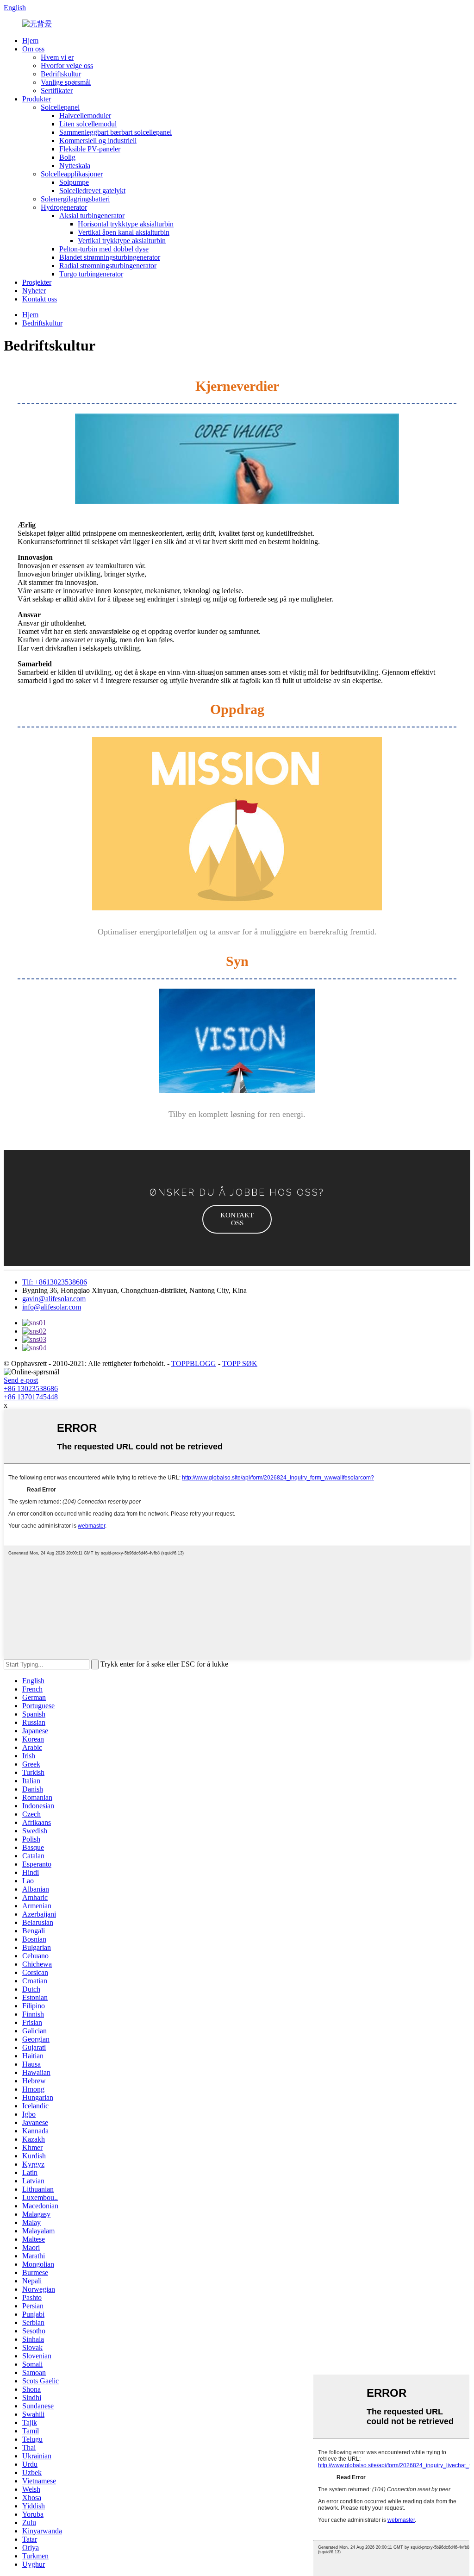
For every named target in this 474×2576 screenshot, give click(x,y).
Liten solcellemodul (88, 124)
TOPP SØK (240, 1363)
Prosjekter (37, 282)
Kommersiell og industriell (98, 141)
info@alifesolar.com (52, 1307)
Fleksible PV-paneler (90, 149)
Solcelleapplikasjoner (72, 174)
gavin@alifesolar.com (54, 1299)
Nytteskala (75, 166)
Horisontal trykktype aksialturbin (126, 224)
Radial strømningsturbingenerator (108, 266)
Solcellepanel (60, 107)
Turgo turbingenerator (91, 274)
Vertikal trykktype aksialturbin (122, 241)
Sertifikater (57, 91)
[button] (237, 1219)
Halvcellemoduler (85, 116)
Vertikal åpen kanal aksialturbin (124, 232)
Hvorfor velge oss (67, 66)
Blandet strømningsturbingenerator (110, 257)
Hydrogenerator (64, 207)
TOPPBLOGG (194, 1363)
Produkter (37, 99)
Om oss (33, 49)
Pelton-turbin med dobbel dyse (104, 249)
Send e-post (21, 1380)
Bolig (67, 157)
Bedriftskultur (61, 74)
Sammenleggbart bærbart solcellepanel (115, 132)
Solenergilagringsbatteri (75, 199)
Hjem (30, 41)
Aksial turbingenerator (92, 216)
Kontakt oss (40, 299)
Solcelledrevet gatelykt (92, 191)
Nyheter (34, 291)
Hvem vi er (57, 57)
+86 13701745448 (31, 1397)
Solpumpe (74, 182)
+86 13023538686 (31, 1388)
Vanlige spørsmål (66, 82)
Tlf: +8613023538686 (55, 1282)
